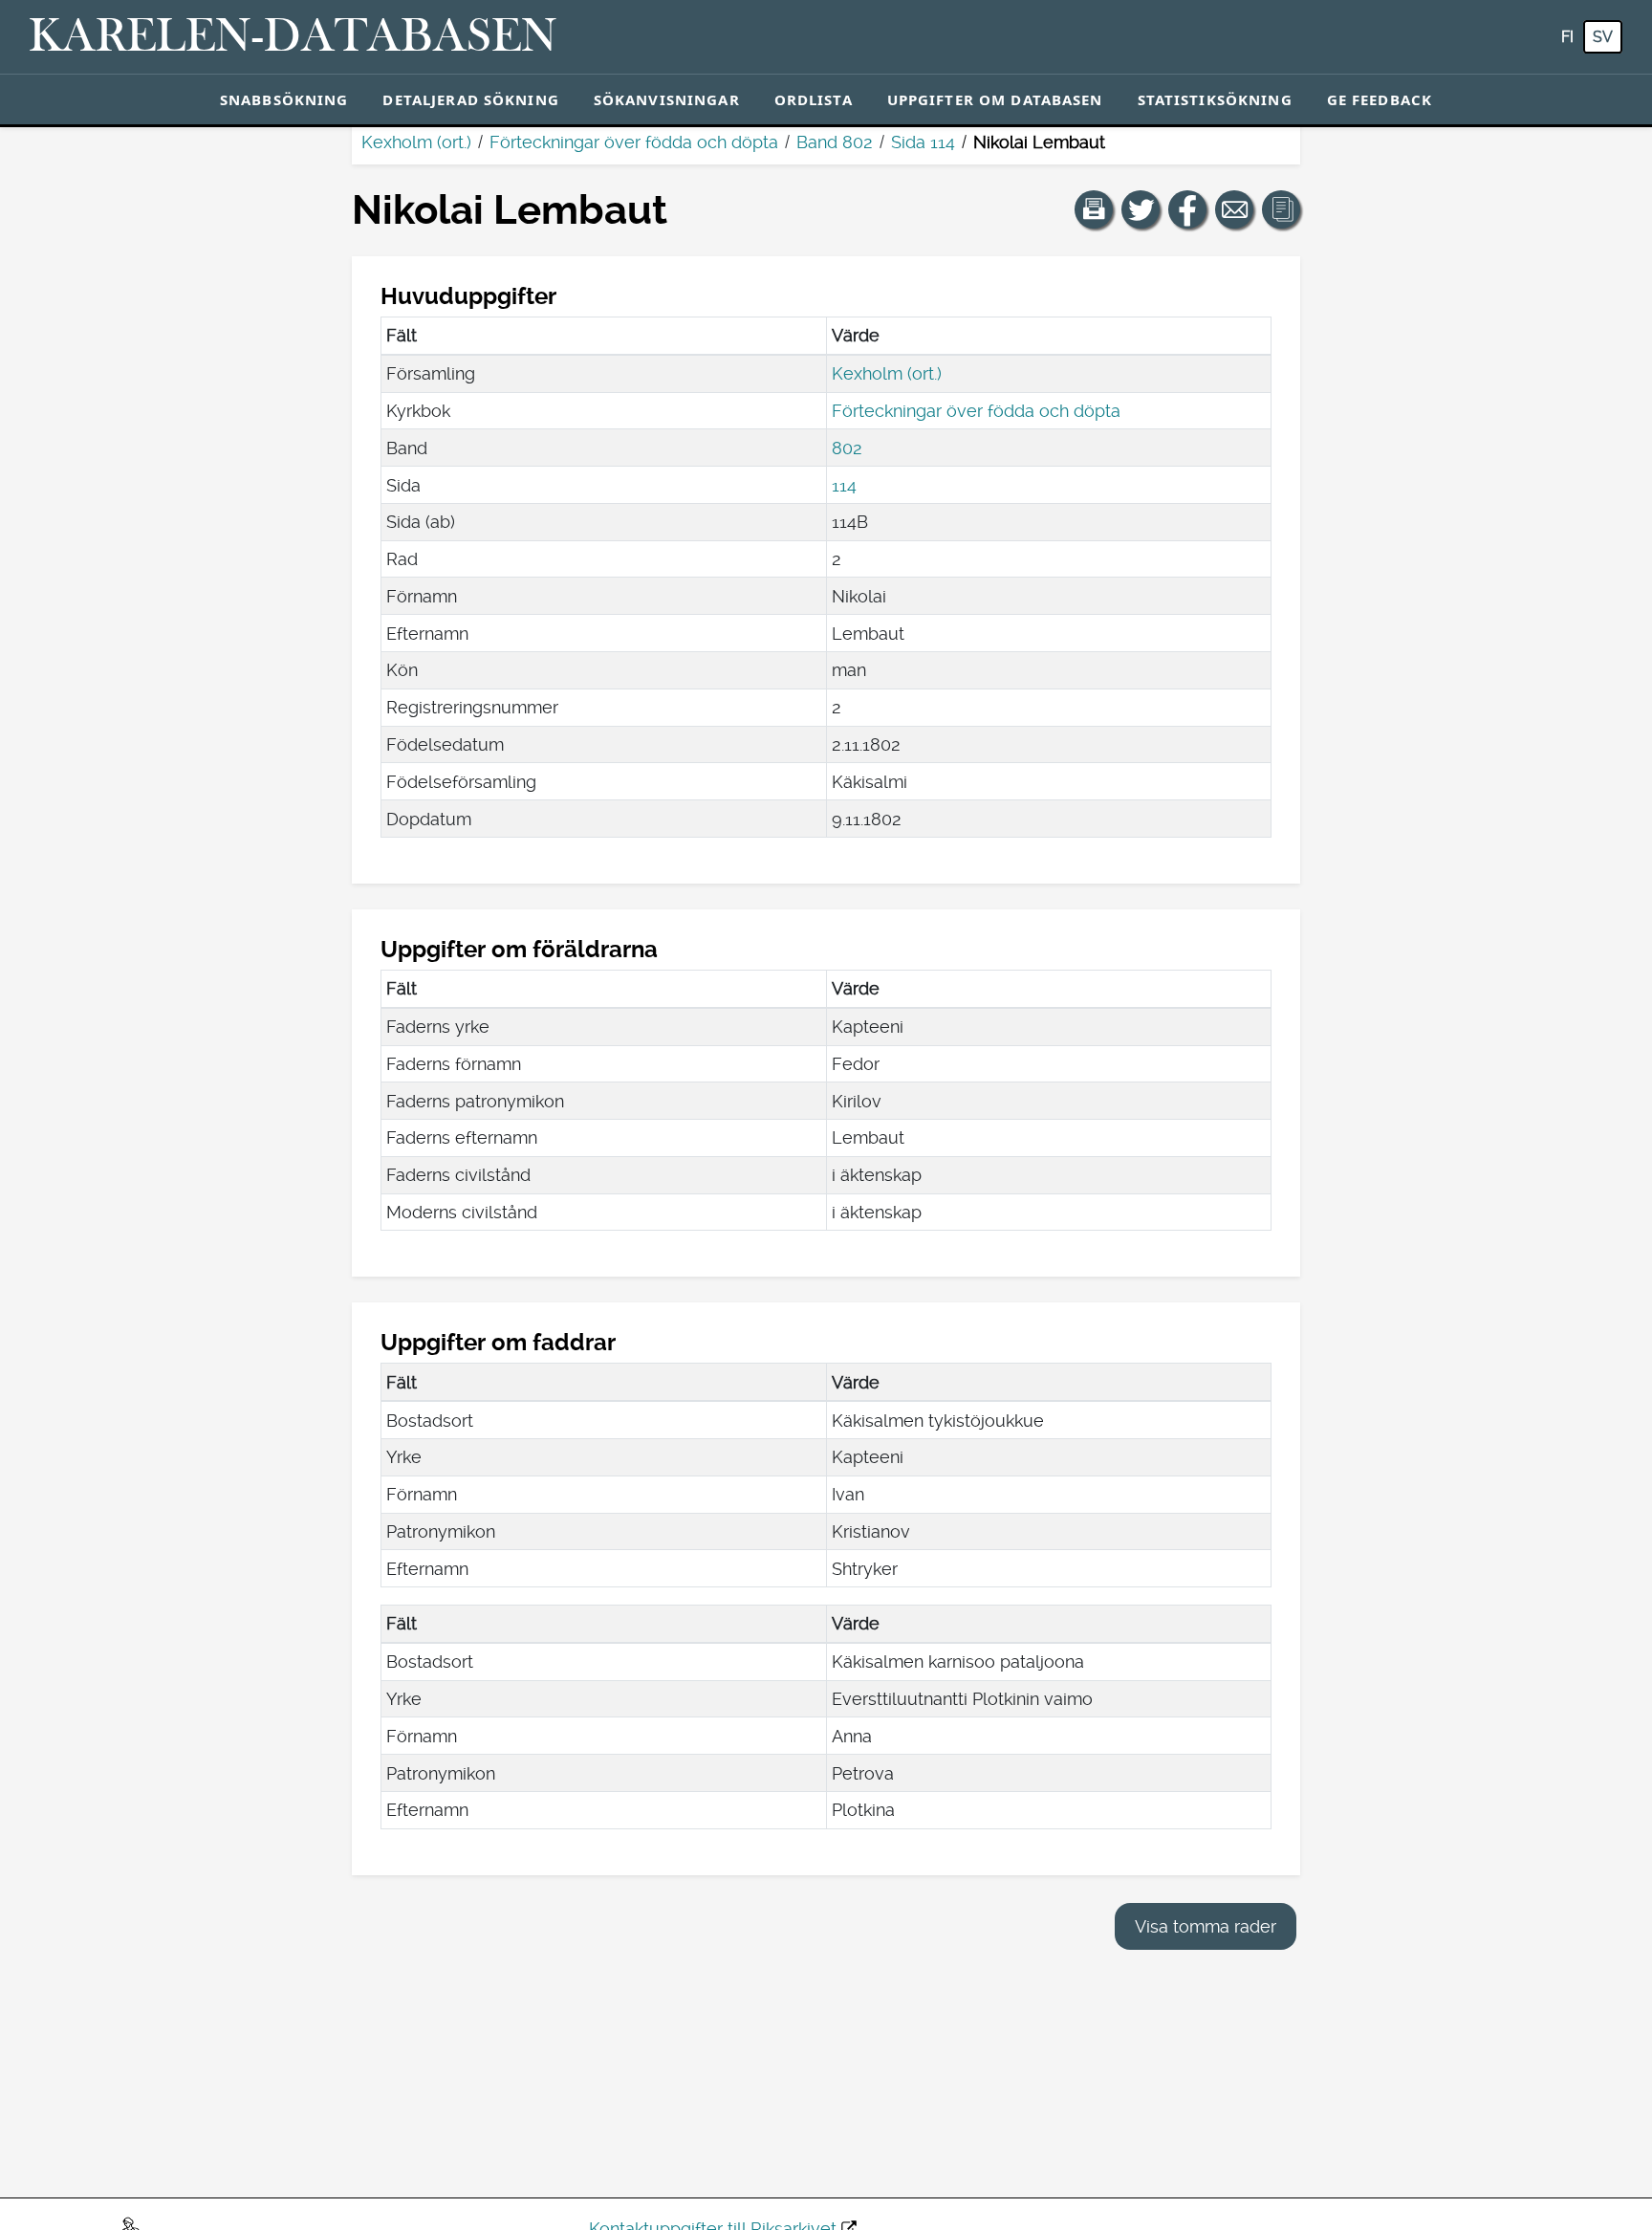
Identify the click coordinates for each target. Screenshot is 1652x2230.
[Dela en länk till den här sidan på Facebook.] (1187, 209)
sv (1603, 37)
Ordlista (814, 99)
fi (1567, 37)
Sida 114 (923, 142)
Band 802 (835, 142)
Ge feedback (1380, 99)
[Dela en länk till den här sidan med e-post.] (1234, 209)
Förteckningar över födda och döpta (634, 142)
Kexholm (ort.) (416, 142)
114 (844, 485)
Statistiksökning (1215, 99)
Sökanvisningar (667, 99)
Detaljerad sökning (470, 99)
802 (847, 448)
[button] (1094, 209)
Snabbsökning (284, 99)
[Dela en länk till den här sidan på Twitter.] (1141, 209)
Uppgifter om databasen (995, 99)
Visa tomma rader (1206, 1926)
